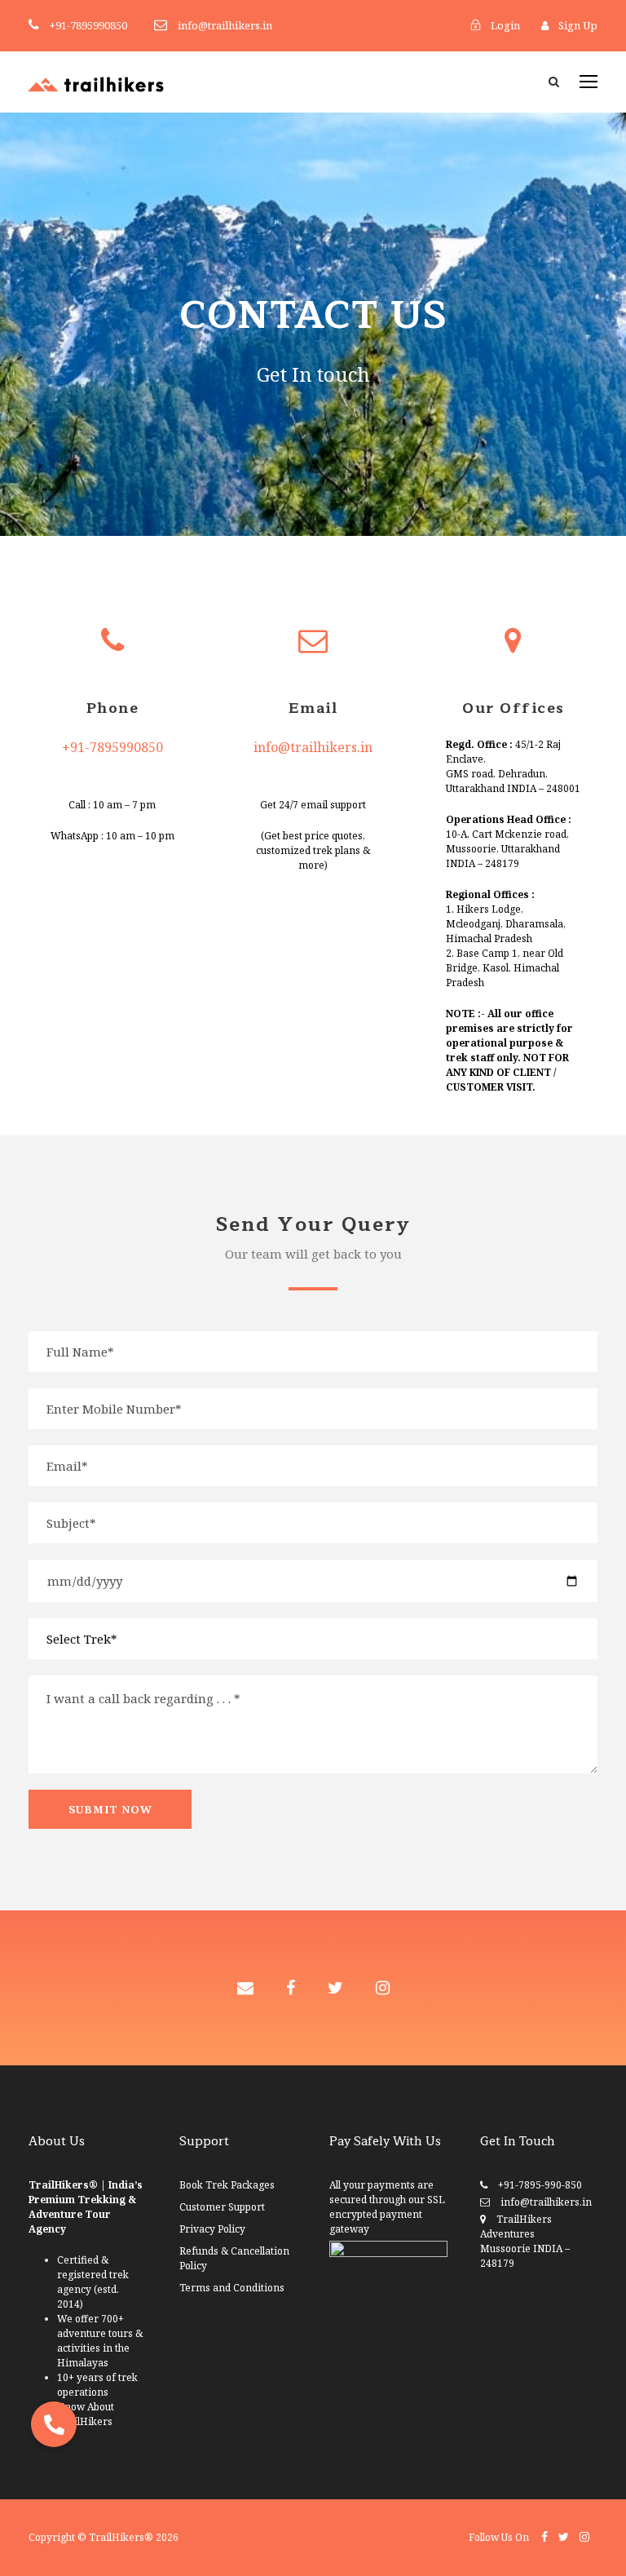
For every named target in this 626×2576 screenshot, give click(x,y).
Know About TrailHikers (86, 2414)
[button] (54, 2424)
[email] (245, 1987)
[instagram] (383, 1987)
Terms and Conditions (232, 2288)
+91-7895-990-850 (540, 2185)
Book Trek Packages (227, 2185)
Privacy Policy (212, 2229)
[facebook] (291, 1987)
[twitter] (335, 1987)
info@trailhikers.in (313, 747)
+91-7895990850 (112, 747)
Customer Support (222, 2207)
